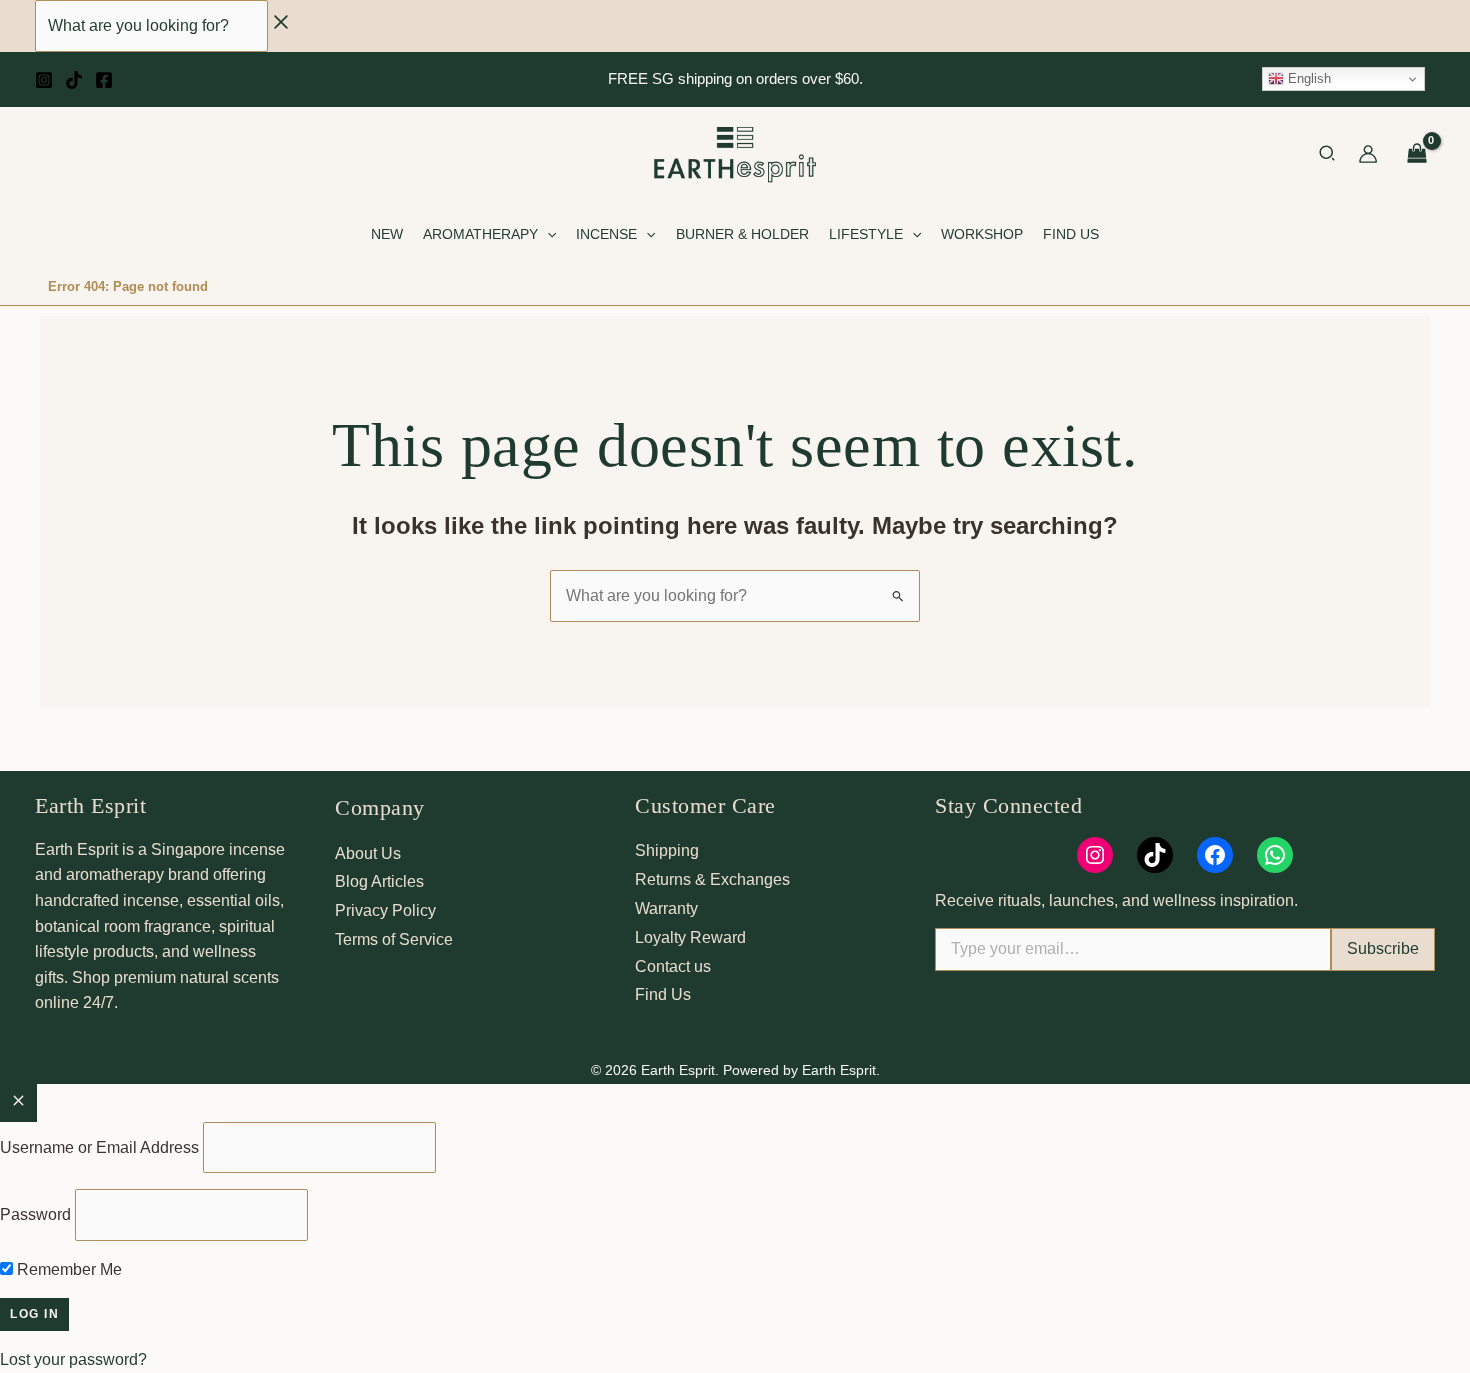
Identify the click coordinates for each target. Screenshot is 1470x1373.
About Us (368, 853)
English (1307, 78)
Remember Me (67, 1269)
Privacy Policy (385, 910)
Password (35, 1214)
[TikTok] (74, 80)
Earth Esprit (90, 805)
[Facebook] (104, 80)
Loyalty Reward (690, 937)
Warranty (666, 908)
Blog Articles (379, 881)
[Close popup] (18, 1103)
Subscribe (1383, 948)
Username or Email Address (99, 1147)
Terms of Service (394, 939)
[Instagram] (44, 80)
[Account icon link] (1368, 154)
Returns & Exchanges (712, 879)
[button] (1328, 156)
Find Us (663, 994)
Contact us (673, 966)
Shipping (667, 850)
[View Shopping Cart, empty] (1416, 154)
